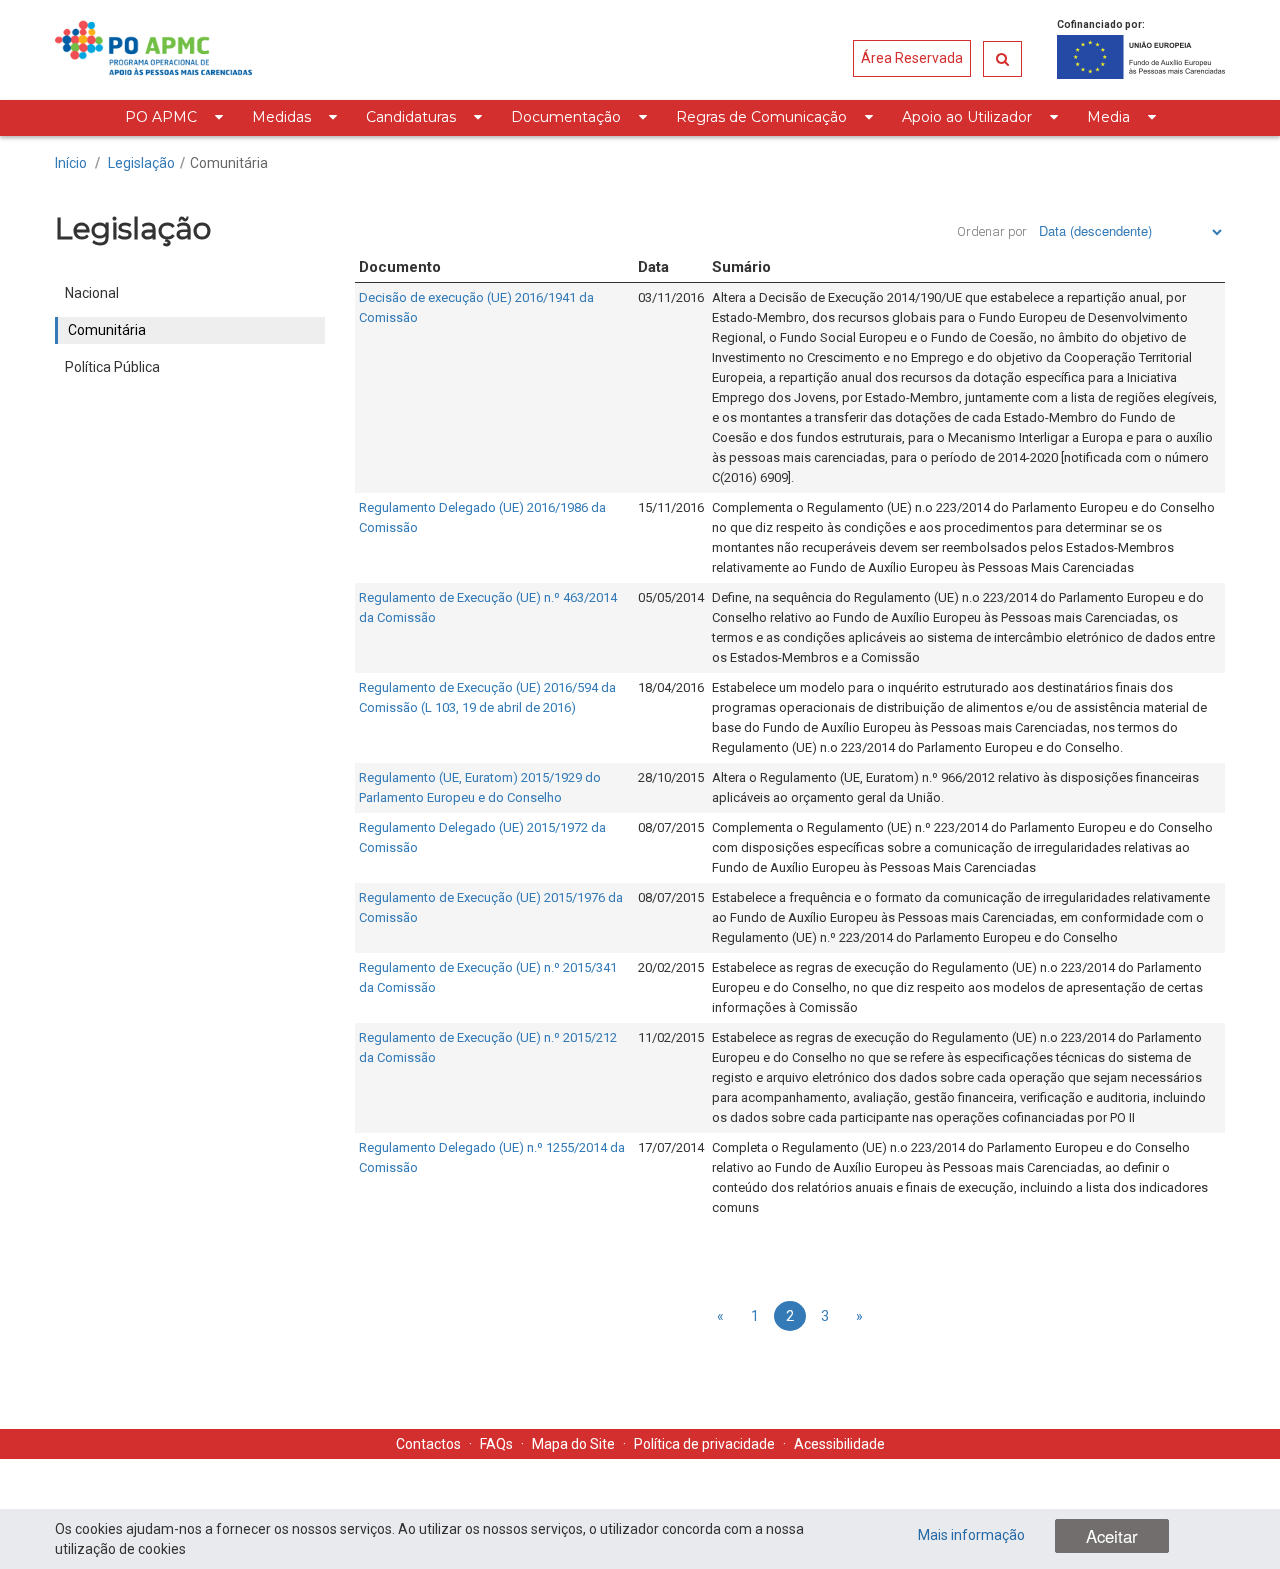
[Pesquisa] (1002, 59)
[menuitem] (173, 118)
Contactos (428, 1444)
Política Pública (112, 367)
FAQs (496, 1444)
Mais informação (971, 1535)
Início (71, 163)
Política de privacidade (704, 1444)
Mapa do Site (573, 1444)
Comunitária (229, 163)
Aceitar (1112, 1536)
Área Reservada (912, 58)
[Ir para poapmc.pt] (153, 50)
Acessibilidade (839, 1444)
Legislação (141, 163)
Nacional (92, 293)
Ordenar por (992, 231)
